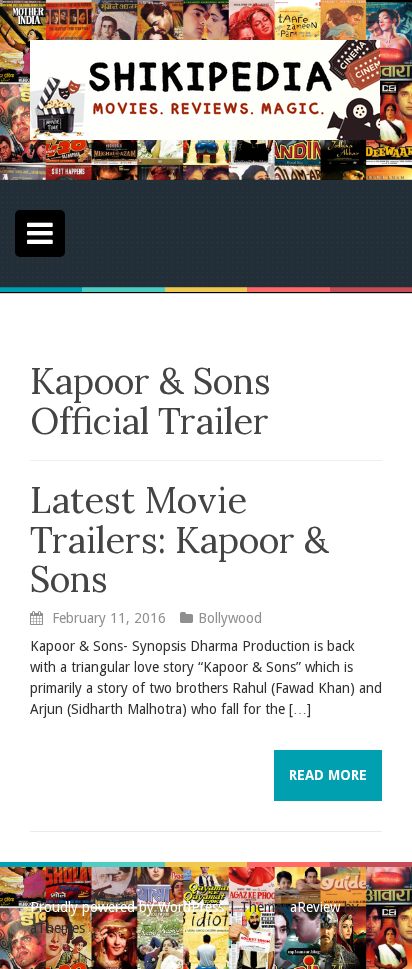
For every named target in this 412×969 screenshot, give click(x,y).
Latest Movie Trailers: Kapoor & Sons (179, 539)
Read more (328, 775)
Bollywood (230, 618)
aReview (315, 907)
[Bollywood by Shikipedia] (205, 89)
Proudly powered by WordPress (127, 907)
